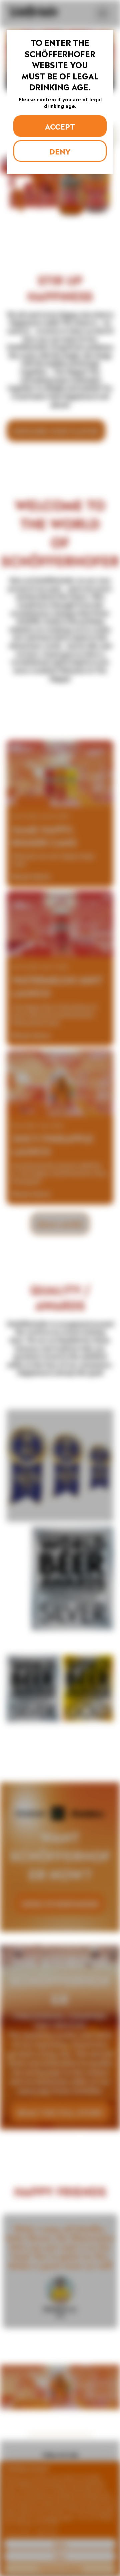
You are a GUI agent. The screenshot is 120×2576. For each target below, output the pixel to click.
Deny (60, 151)
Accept (60, 126)
